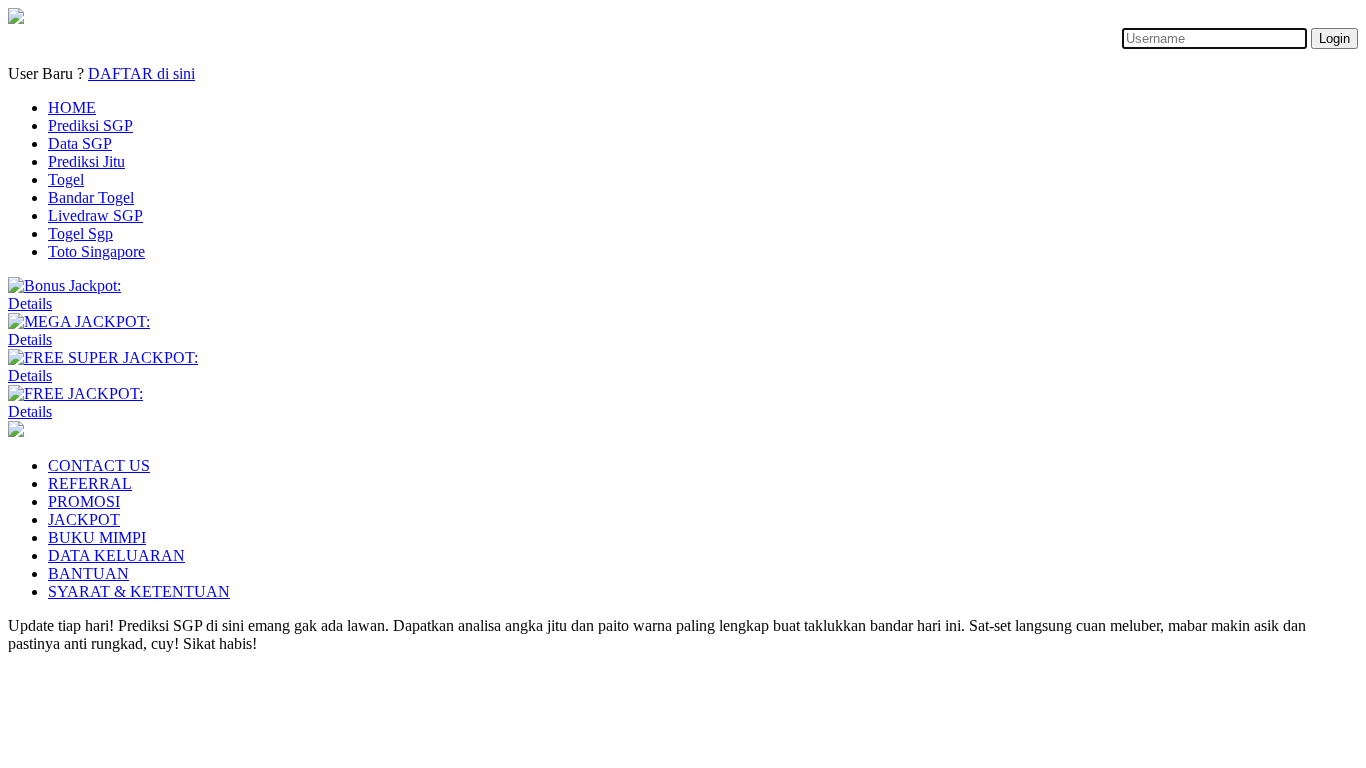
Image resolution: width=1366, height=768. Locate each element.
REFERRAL (90, 483)
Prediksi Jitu (86, 161)
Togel (66, 179)
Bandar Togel (91, 197)
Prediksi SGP (90, 125)
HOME (72, 107)
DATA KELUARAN (116, 555)
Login (1334, 38)
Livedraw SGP (95, 215)
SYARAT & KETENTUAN (139, 591)
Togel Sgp (80, 233)
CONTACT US (99, 465)
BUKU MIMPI (97, 537)
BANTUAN (88, 573)
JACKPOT (84, 519)
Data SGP (80, 143)
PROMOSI (84, 501)
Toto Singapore (96, 251)
